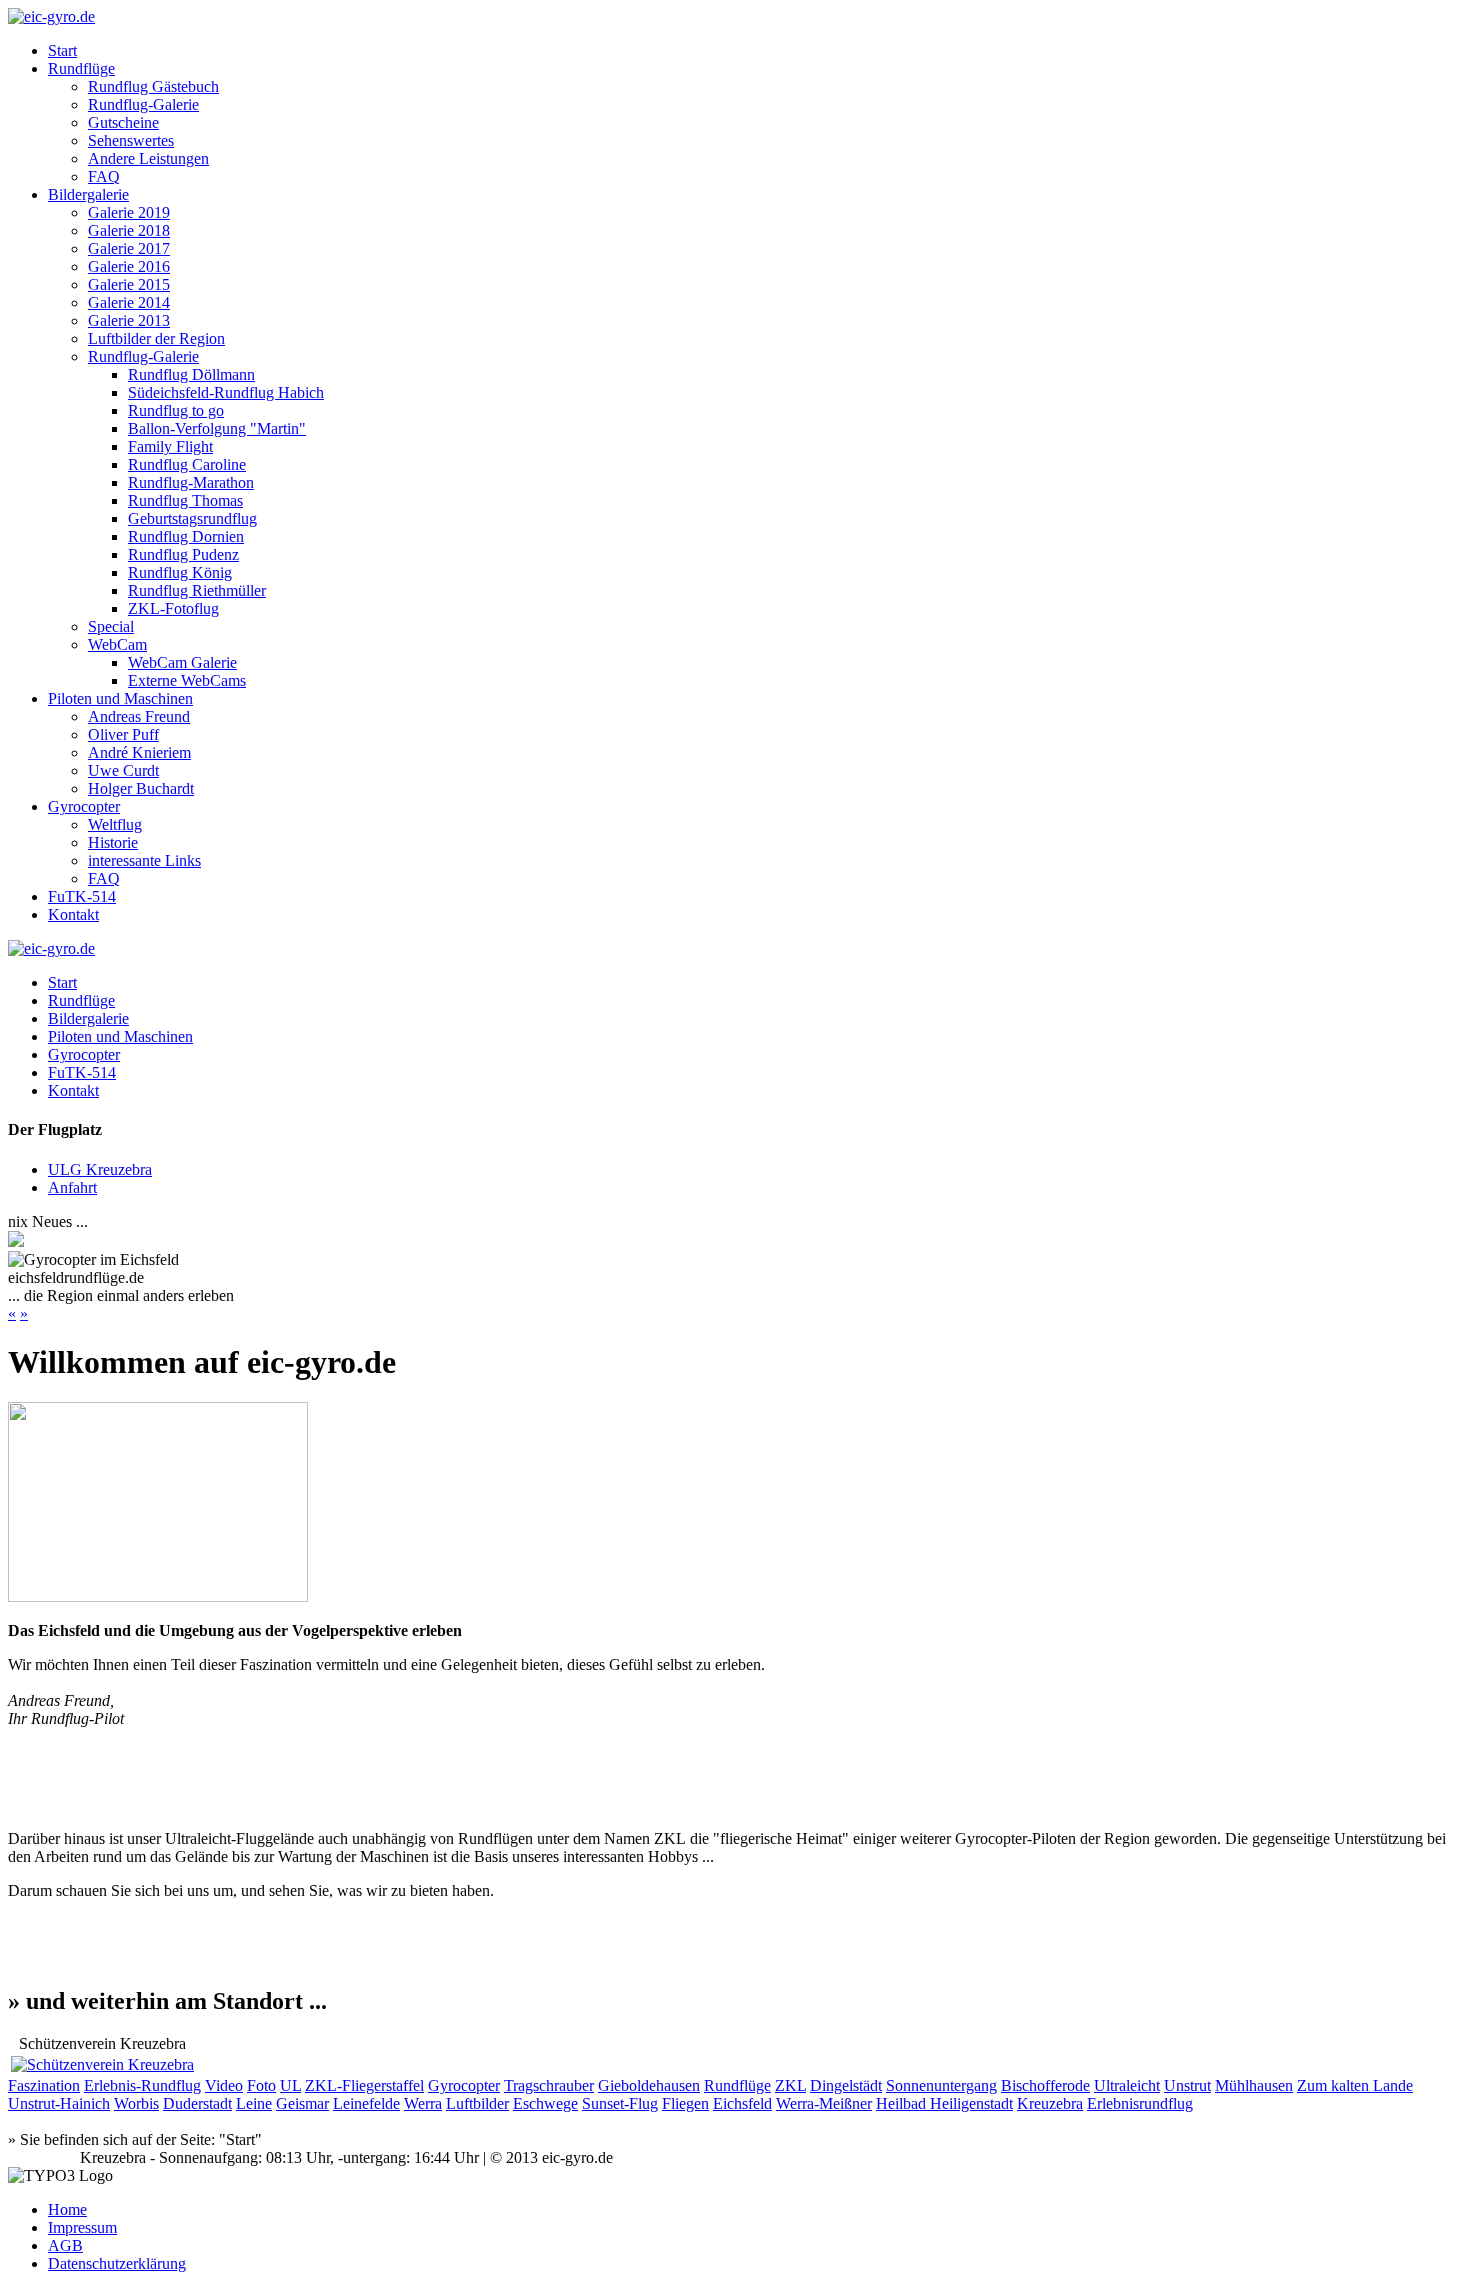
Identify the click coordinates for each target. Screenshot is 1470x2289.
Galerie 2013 (129, 320)
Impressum (82, 2227)
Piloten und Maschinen (120, 698)
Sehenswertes (131, 140)
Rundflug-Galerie (143, 104)
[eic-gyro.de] (51, 16)
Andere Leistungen (148, 158)
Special (111, 626)
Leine (254, 2103)
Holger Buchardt (141, 788)
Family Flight (170, 446)
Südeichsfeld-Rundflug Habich (226, 392)
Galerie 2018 (129, 230)
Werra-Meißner (824, 2103)
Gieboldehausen (649, 2085)
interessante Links (144, 860)
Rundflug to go (176, 410)
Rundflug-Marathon (191, 482)
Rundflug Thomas (185, 500)
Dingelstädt (846, 2085)
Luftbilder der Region (156, 338)
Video (224, 2085)
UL (290, 2085)
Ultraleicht (1127, 2085)
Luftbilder (477, 2103)
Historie (113, 842)
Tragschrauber (549, 2085)
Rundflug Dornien (186, 536)
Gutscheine (123, 122)
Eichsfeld (742, 2103)
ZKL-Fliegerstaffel (364, 2085)
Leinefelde (366, 2103)
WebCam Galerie (182, 662)
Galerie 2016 (129, 266)
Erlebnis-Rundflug (142, 2085)
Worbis (136, 2103)
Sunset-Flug (620, 2103)
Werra (423, 2103)
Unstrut (1187, 2085)
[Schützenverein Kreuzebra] (102, 2064)
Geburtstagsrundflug (192, 518)
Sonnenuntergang (941, 2085)
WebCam (117, 644)
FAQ (104, 176)
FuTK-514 (82, 896)
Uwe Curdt (123, 770)
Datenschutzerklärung (117, 2263)
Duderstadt (197, 2103)
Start (62, 50)
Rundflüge (81, 68)
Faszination (44, 2085)
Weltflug (115, 824)
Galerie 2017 (129, 248)
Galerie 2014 (129, 302)
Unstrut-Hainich (59, 2103)
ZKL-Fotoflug (173, 608)
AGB (65, 2245)
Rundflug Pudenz (183, 554)
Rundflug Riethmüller (197, 590)
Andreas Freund (139, 716)
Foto (261, 2085)
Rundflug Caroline (187, 464)
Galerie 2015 (129, 284)
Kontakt (73, 914)
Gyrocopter (84, 806)
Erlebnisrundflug (1140, 2103)
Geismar (302, 2103)
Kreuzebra (1050, 2103)
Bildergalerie (88, 194)
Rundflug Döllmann (191, 374)
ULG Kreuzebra (100, 1169)
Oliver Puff (123, 734)
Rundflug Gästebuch (153, 86)
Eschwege (545, 2103)
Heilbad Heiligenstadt (944, 2103)
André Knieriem (139, 752)
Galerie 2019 (129, 212)
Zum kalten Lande (1355, 2085)
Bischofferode (1045, 2085)
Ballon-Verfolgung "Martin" (217, 428)
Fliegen (685, 2103)
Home (67, 2209)
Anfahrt (72, 1187)
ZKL (790, 2085)
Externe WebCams (187, 680)
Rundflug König (180, 572)
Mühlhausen (1254, 2085)
